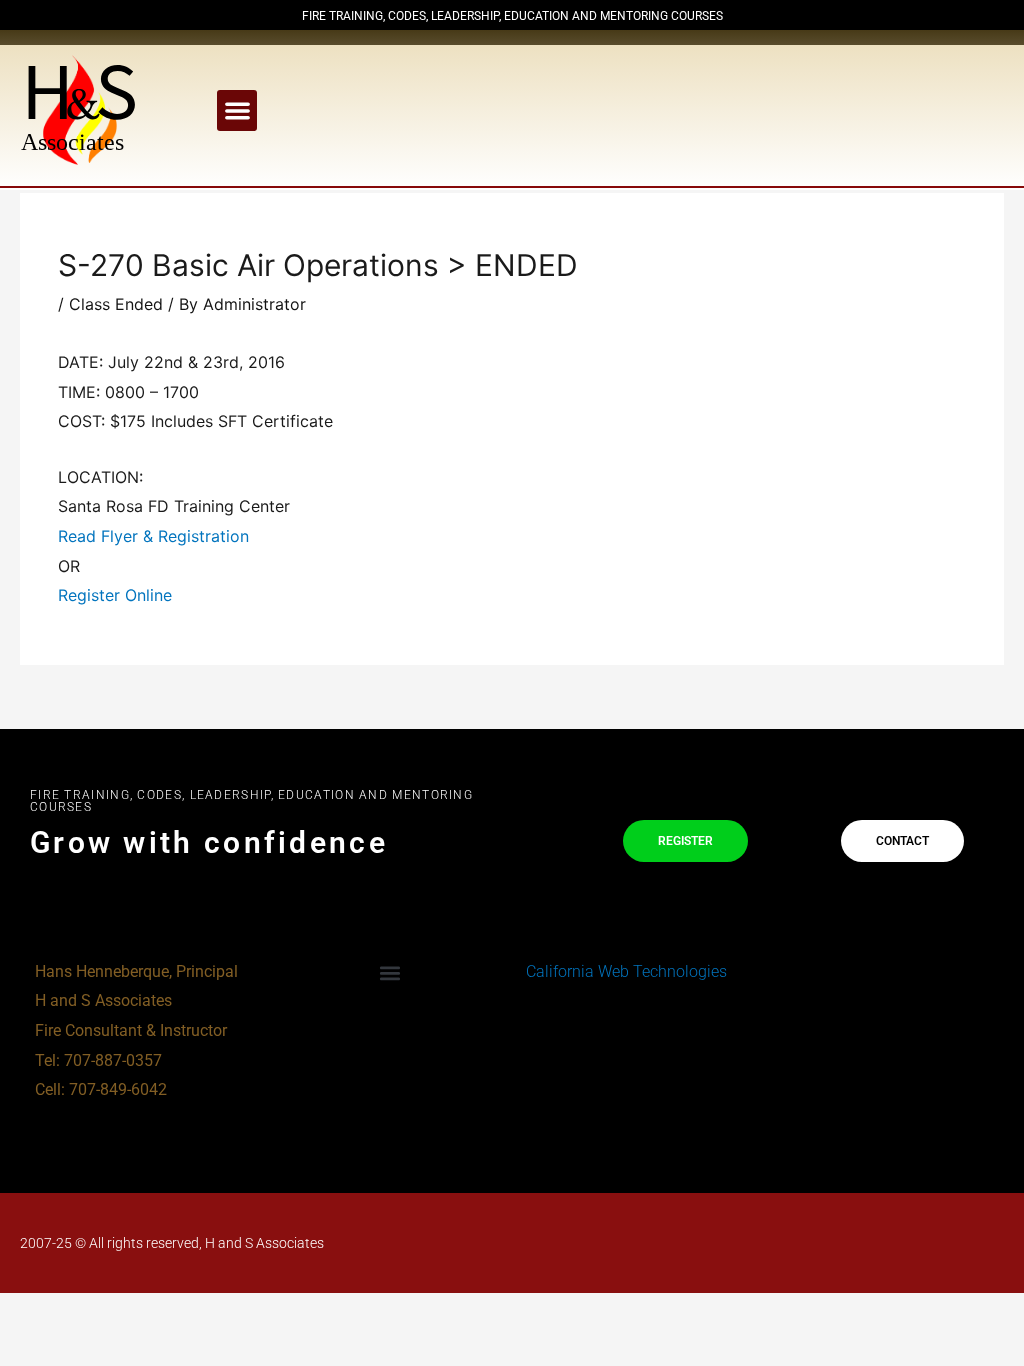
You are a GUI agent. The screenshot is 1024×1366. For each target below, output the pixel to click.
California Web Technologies (624, 971)
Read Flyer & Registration (153, 536)
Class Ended (116, 304)
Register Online (115, 595)
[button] (237, 110)
